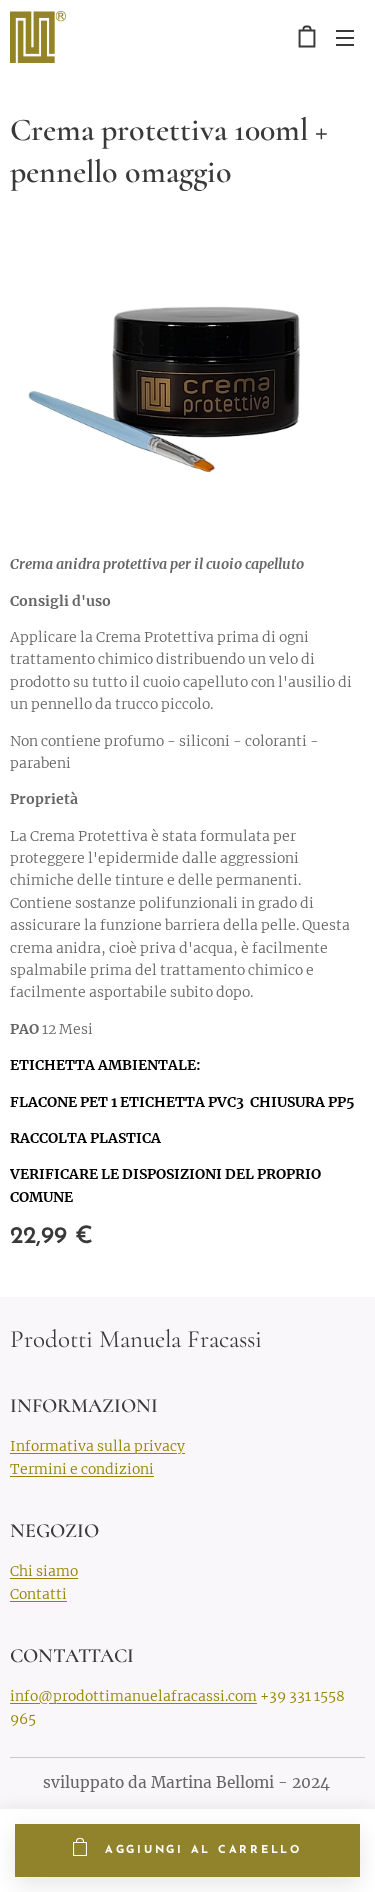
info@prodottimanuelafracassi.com (133, 1696)
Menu (345, 37)
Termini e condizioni (82, 1469)
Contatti (38, 1594)
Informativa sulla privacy (97, 1446)
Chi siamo (44, 1571)
